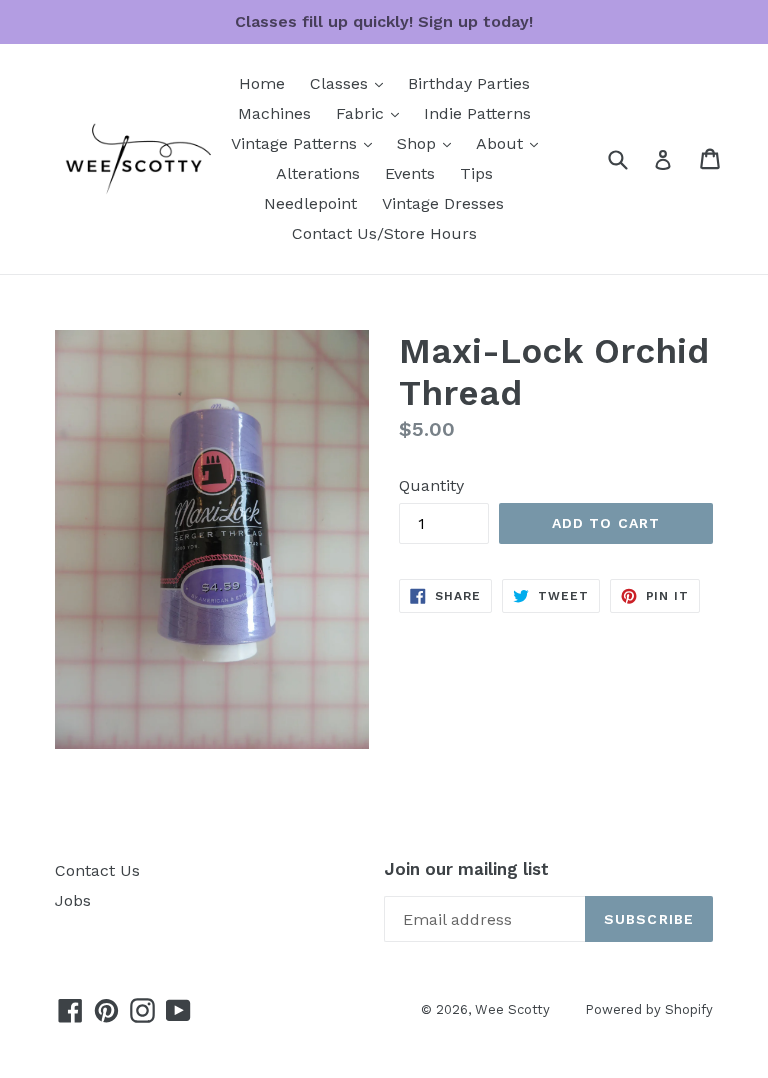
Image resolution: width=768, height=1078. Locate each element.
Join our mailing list (466, 869)
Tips (476, 173)
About (512, 143)
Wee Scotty (512, 1009)
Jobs (73, 900)
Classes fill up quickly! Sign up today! (384, 21)
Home (262, 83)
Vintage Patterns (306, 143)
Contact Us (97, 870)
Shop (429, 143)
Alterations (318, 173)
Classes (351, 83)
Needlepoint (310, 203)
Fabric (372, 113)
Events (410, 173)
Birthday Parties (469, 83)
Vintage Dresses (443, 203)
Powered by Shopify (649, 1009)
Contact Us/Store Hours (384, 233)
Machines (274, 113)
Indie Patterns (477, 113)
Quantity (431, 485)
